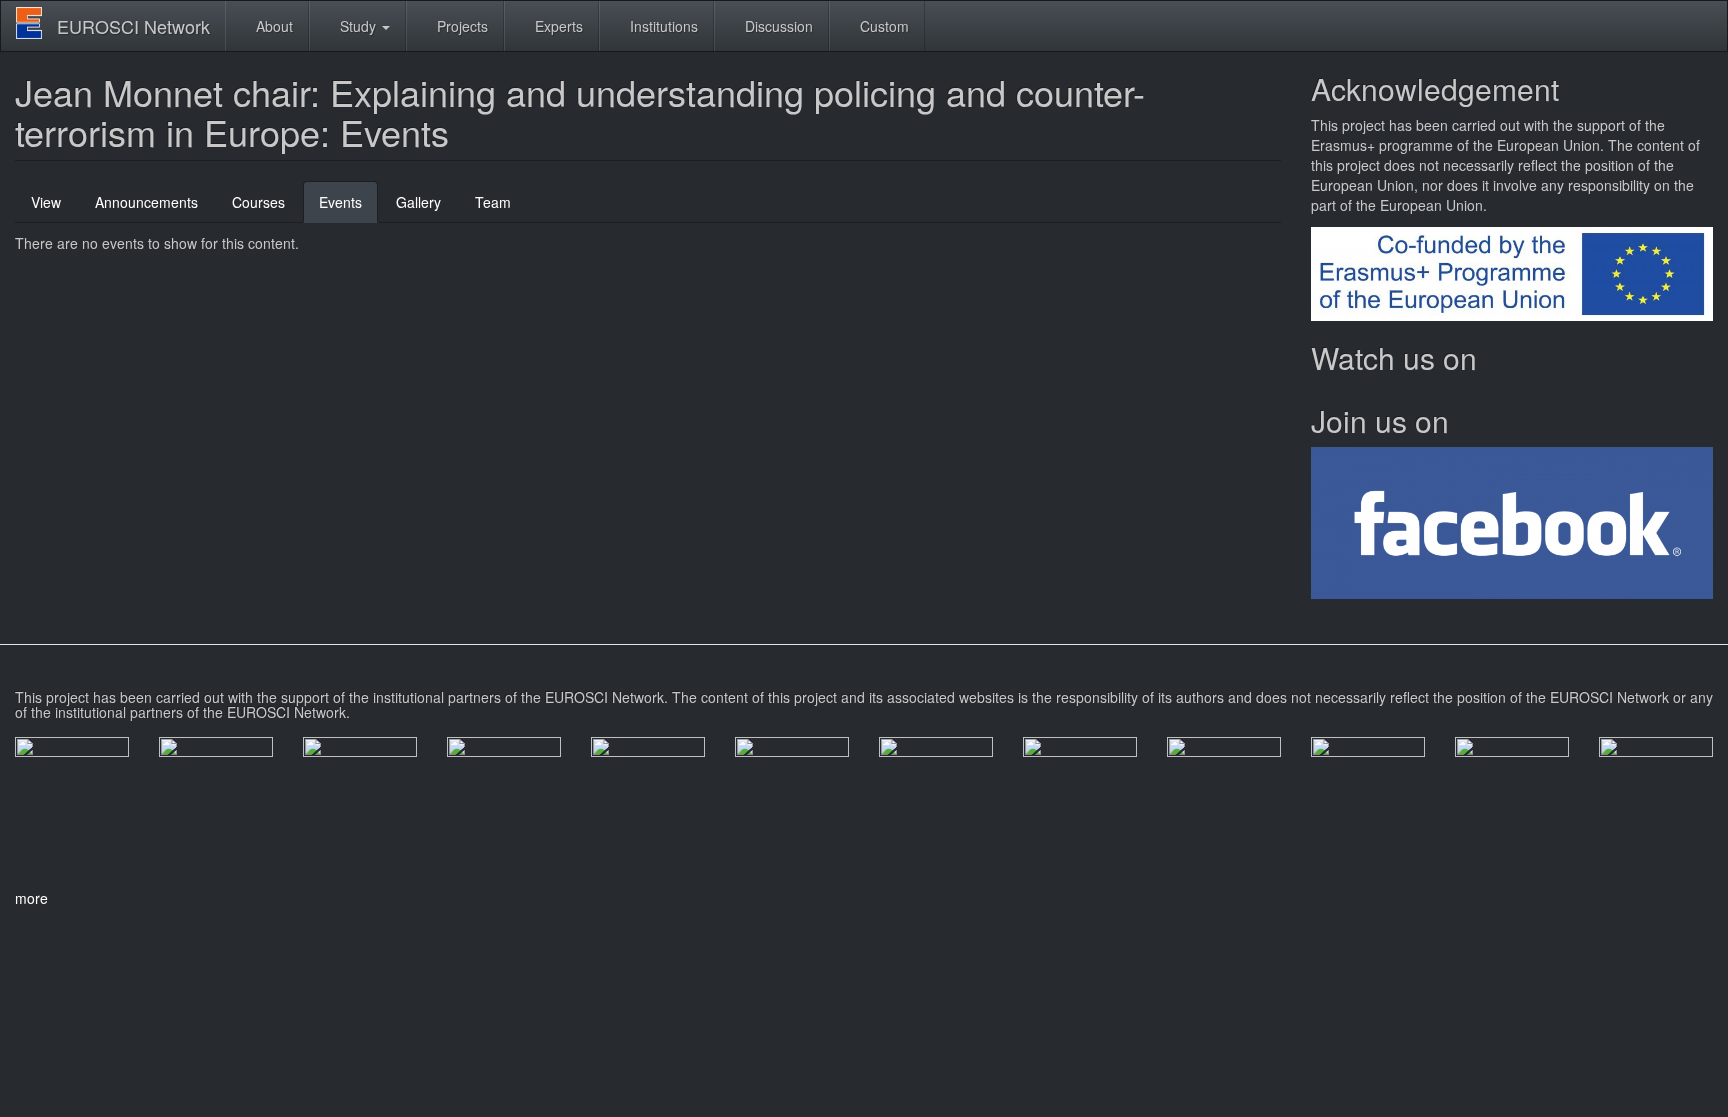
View (46, 202)
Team (493, 202)
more (31, 898)
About (272, 26)
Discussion (777, 26)
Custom (882, 26)
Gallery (418, 202)
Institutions (662, 26)
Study (358, 26)
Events (348, 207)
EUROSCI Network (133, 26)
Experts (557, 26)
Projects (460, 26)
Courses (258, 202)
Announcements (146, 202)
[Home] (36, 23)
